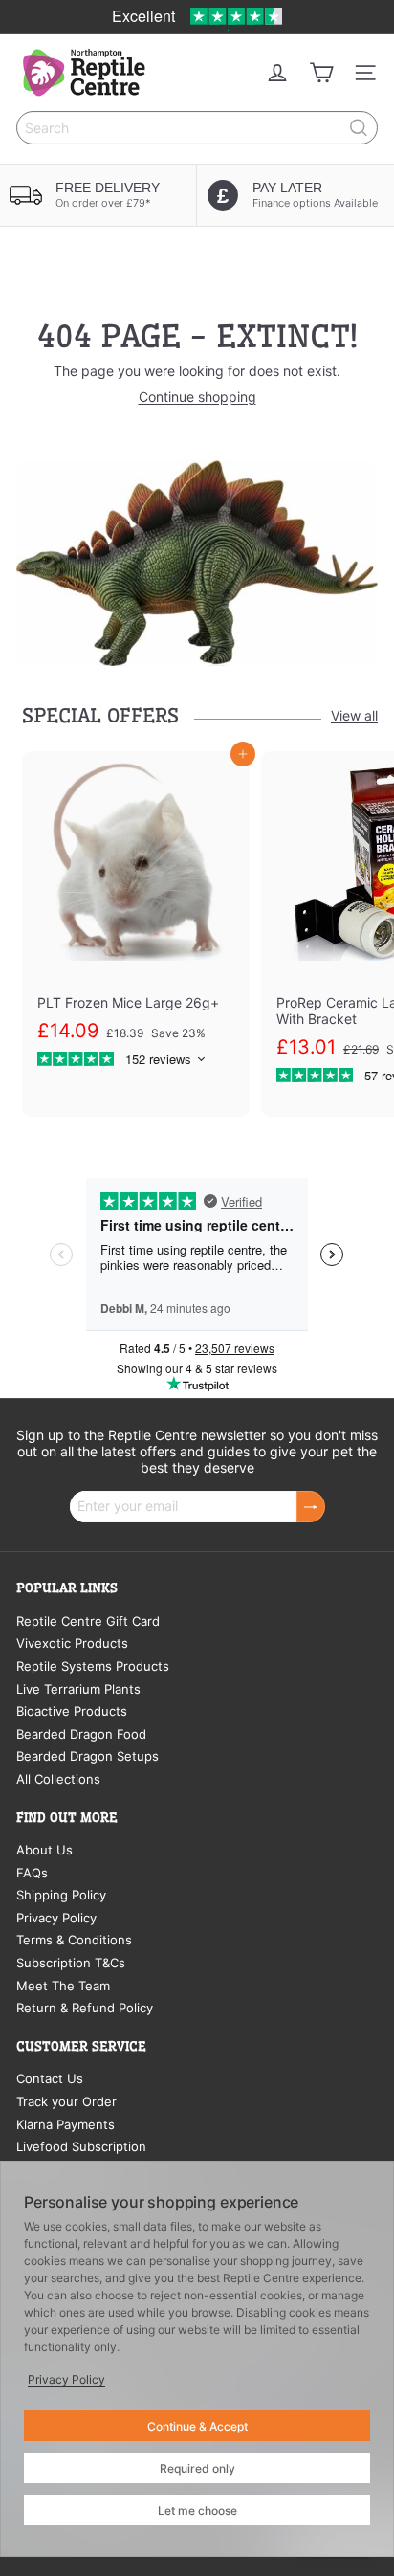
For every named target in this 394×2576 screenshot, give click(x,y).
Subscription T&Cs (71, 1963)
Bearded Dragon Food (81, 1734)
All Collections (58, 1779)
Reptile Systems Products (93, 1666)
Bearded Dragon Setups (88, 1756)
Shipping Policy (61, 1895)
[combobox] (197, 128)
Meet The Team (63, 1986)
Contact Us (50, 2078)
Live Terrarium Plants (78, 1689)
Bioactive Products (72, 1711)
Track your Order (66, 2101)
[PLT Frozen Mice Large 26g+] (136, 919)
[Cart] (321, 73)
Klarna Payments (66, 2124)
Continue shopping (197, 397)
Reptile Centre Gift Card (88, 1621)
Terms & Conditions (74, 1940)
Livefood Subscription (81, 2146)
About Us (44, 1850)
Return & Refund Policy (85, 2008)
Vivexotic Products (72, 1643)
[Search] (359, 128)
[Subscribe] (311, 1507)
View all (354, 716)
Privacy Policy (56, 1918)
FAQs (32, 1873)
